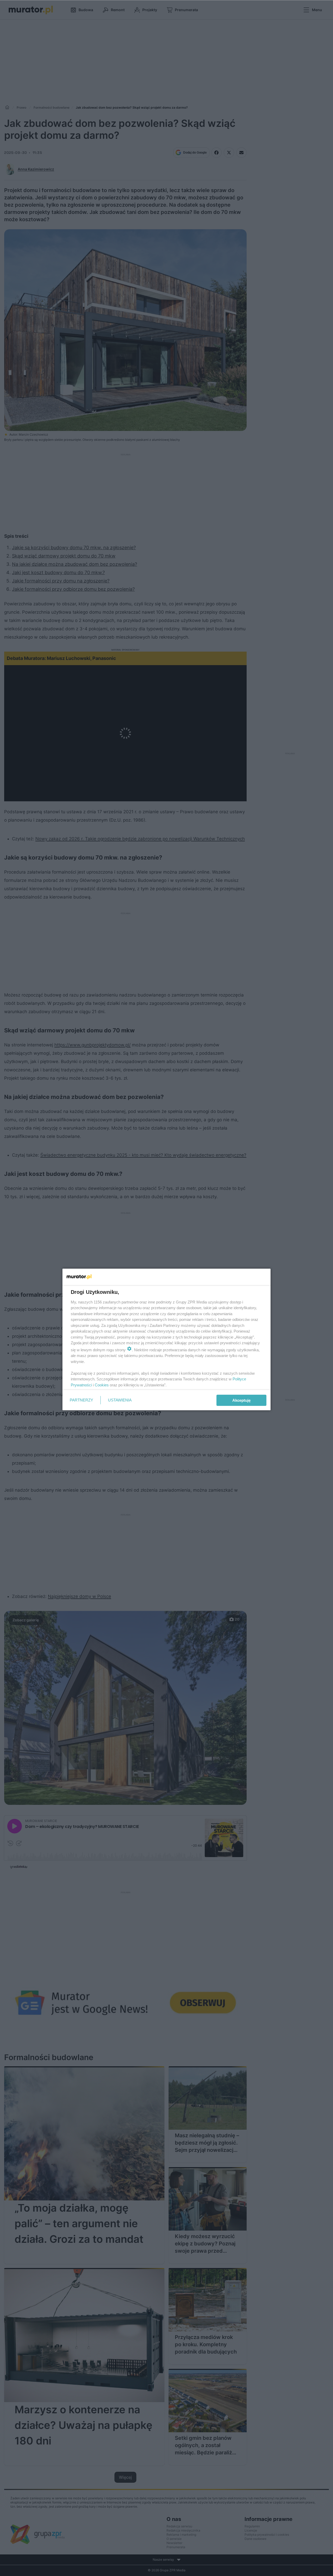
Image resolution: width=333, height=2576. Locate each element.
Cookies (102, 1385)
